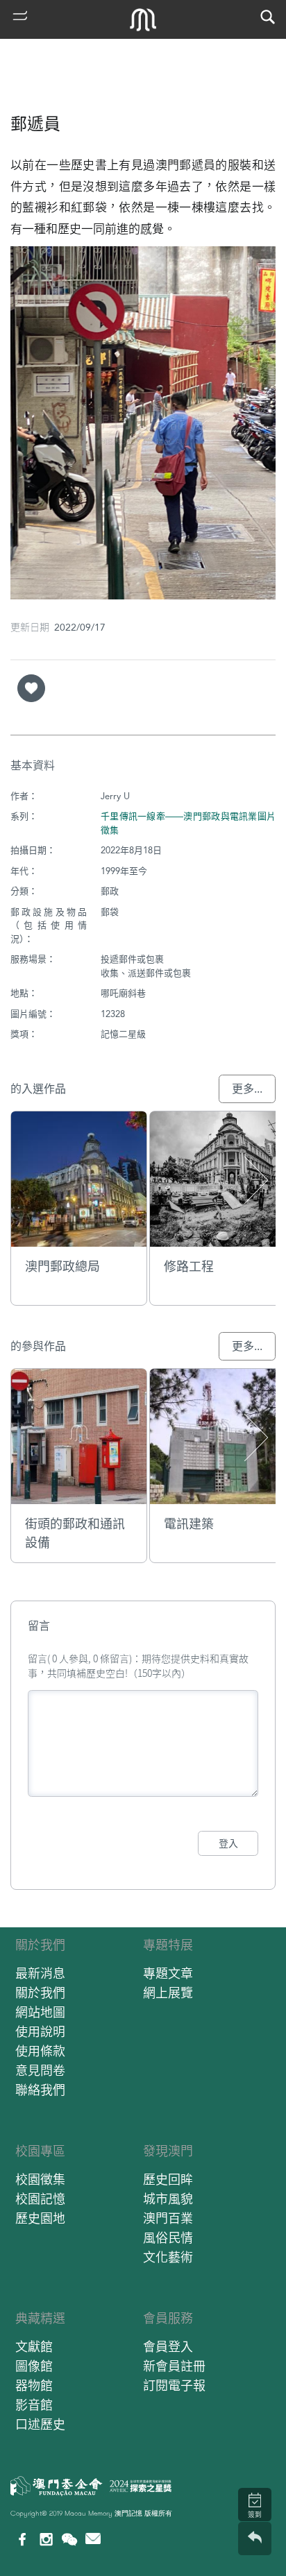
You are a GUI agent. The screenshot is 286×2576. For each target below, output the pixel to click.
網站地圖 (40, 2012)
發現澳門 (168, 2151)
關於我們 (40, 1945)
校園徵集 (40, 2180)
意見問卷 (40, 2071)
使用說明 (40, 2032)
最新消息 (40, 1973)
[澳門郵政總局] (79, 1179)
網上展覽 (168, 1993)
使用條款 (40, 2051)
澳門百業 (168, 2218)
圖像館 (34, 2366)
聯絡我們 (40, 2090)
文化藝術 (168, 2257)
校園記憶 (40, 2199)
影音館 (34, 2405)
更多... (247, 1089)
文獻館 (34, 2347)
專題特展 (168, 1945)
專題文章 (168, 1973)
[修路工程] (218, 1179)
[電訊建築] (218, 1436)
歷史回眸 (168, 2180)
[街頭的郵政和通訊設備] (79, 1436)
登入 (228, 1843)
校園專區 (40, 2151)
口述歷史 (40, 2424)
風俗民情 (168, 2238)
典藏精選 (40, 2318)
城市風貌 (168, 2199)
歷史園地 (40, 2218)
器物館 (34, 2386)
